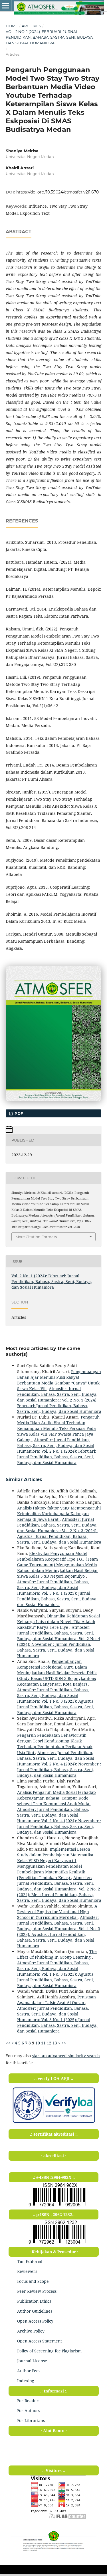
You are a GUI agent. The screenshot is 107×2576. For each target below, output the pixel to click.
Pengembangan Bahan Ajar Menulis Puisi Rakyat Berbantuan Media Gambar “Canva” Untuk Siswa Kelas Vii (59, 1380)
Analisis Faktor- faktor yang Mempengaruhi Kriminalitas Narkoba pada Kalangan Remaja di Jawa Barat (59, 1514)
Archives (31, 26)
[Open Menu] (6, 6)
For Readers (29, 2401)
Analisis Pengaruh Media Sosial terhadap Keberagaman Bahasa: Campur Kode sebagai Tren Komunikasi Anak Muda (56, 1798)
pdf (18, 1113)
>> (64, 2043)
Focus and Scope (33, 2281)
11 (43, 2043)
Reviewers (27, 2271)
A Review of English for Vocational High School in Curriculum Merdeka (57, 1912)
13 (55, 2043)
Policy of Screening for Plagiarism (49, 2351)
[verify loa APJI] (54, 2123)
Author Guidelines (35, 2311)
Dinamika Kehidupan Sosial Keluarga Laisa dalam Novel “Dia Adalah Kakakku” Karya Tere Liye (58, 1622)
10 (38, 2043)
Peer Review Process (37, 2291)
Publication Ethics (34, 2301)
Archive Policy (31, 2331)
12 (49, 2043)
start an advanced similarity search (66, 2056)
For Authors (29, 2411)
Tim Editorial (30, 2261)
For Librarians (31, 2420)
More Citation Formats (36, 1237)
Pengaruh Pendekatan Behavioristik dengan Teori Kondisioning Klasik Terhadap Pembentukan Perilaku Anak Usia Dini (55, 1744)
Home (12, 26)
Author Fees (29, 2371)
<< (8, 2043)
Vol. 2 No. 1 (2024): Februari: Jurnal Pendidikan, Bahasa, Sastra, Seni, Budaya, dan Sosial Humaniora (50, 37)
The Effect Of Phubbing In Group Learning (57, 1954)
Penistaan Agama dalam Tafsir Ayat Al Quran (56, 2000)
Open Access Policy (35, 2321)
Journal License (32, 2361)
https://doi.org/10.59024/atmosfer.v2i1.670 (57, 192)
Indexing (26, 2381)
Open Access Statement (40, 2341)
